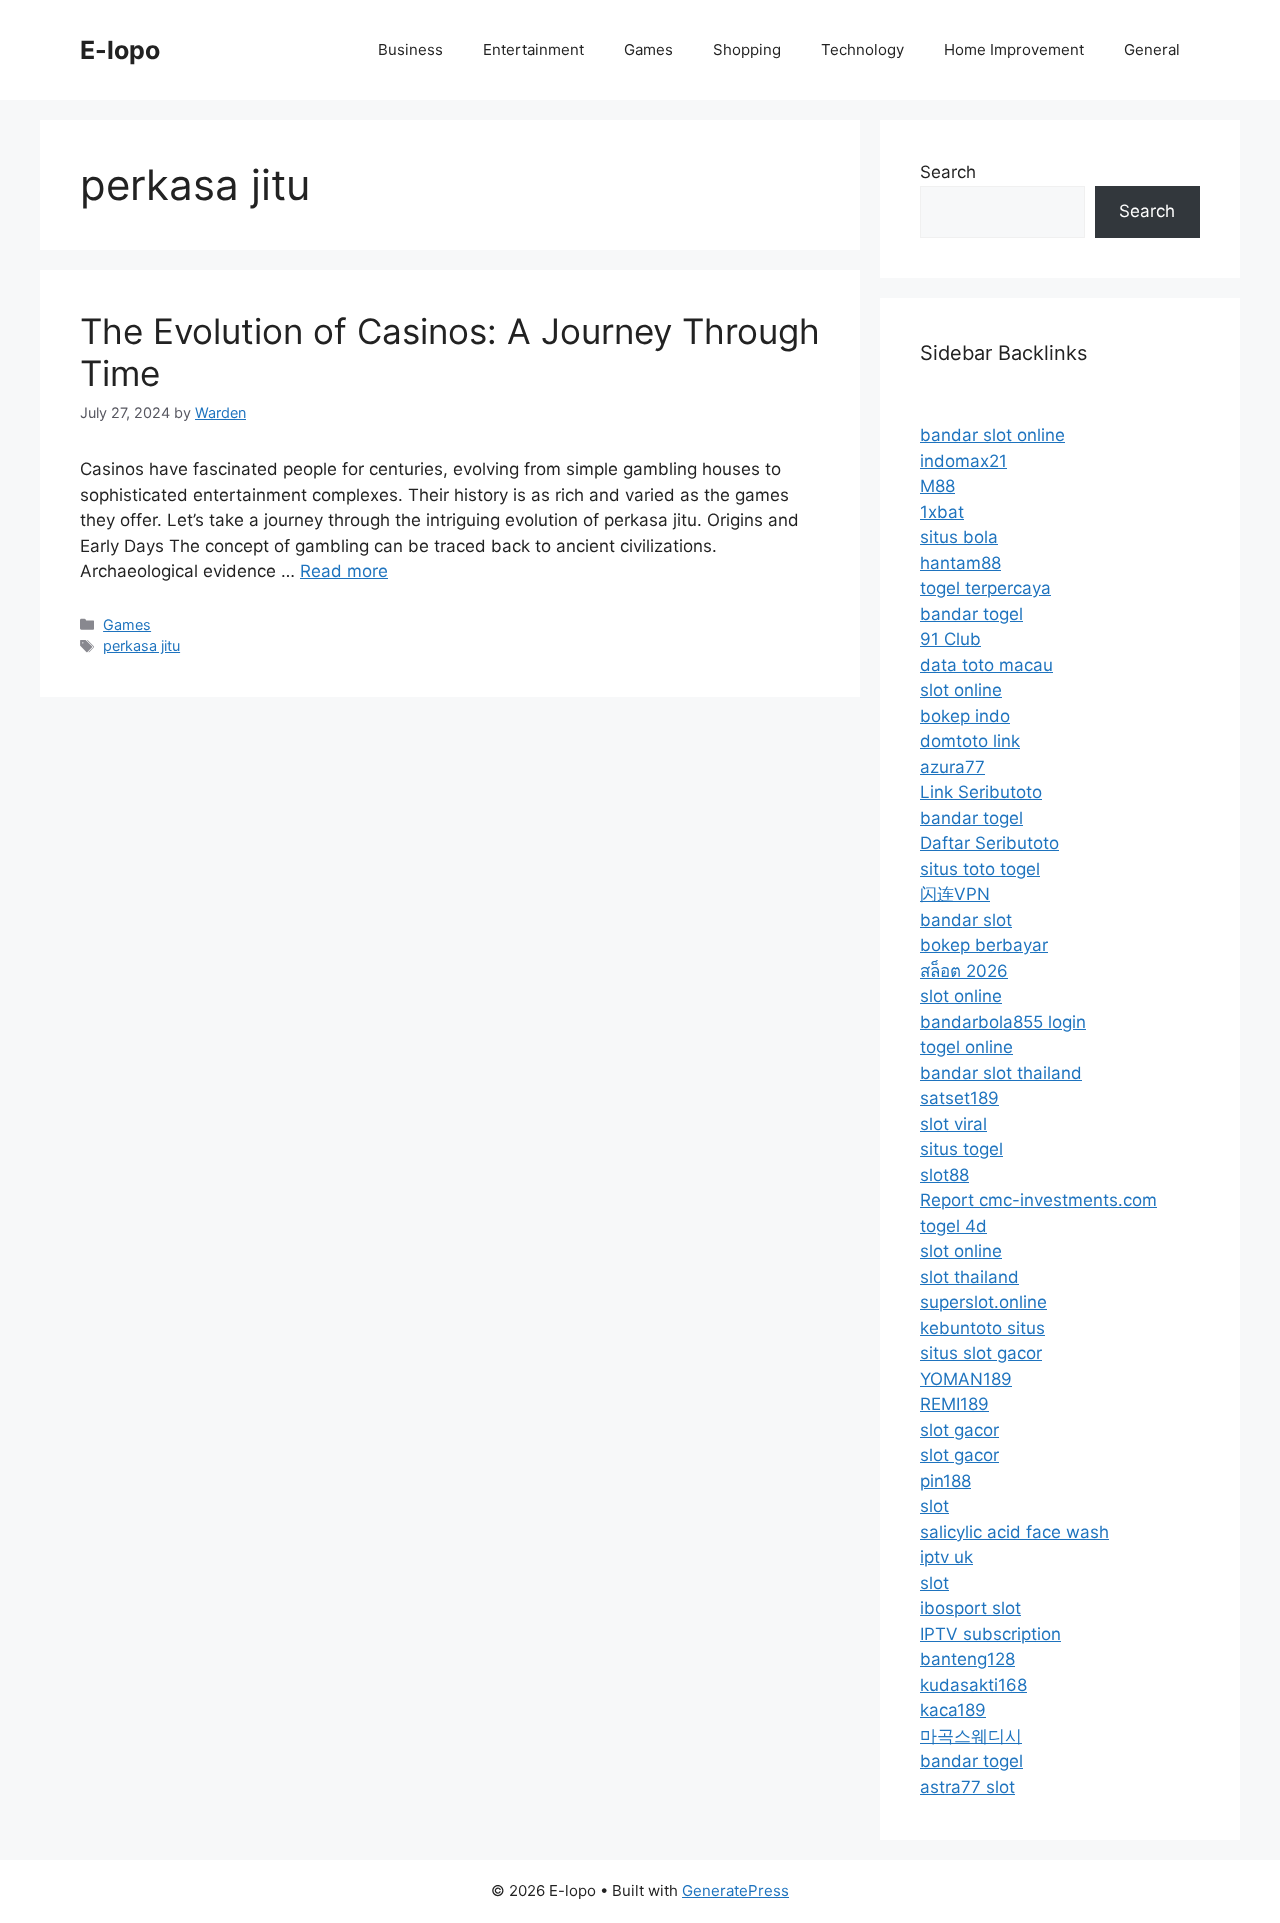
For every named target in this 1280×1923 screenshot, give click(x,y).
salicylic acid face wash (1014, 1532)
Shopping (747, 49)
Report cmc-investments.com (1038, 1200)
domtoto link (970, 741)
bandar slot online (992, 435)
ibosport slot (970, 1608)
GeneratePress (735, 1890)
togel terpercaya (985, 588)
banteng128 (967, 1659)
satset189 (959, 1098)
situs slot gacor (981, 1353)
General (1152, 49)
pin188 (945, 1481)
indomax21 (963, 461)
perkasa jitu (141, 645)
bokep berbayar (984, 945)
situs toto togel (980, 869)
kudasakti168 (973, 1685)
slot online (961, 690)
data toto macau (986, 665)
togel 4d (953, 1226)
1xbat (942, 512)
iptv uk (946, 1557)
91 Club (950, 639)
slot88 (944, 1175)
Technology (862, 49)
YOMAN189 (966, 1379)
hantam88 (960, 563)
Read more (344, 571)
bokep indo (965, 716)
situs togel (961, 1149)
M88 (937, 486)
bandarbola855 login (1003, 1022)
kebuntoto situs (982, 1328)
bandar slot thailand (1001, 1073)
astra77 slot (967, 1787)
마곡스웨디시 (971, 1736)
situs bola (959, 537)
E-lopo (120, 50)
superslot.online (983, 1302)
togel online (966, 1047)
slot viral (953, 1124)
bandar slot (966, 920)
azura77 (952, 767)
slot (934, 1506)
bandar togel (971, 614)
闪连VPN (955, 894)
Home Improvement (1014, 49)
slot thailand (969, 1277)
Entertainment (533, 49)
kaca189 (953, 1710)
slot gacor (959, 1430)
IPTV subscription (990, 1634)
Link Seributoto (981, 792)
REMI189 (954, 1404)
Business (410, 49)
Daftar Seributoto (989, 843)
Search (948, 172)
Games (648, 49)
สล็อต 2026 (964, 971)
